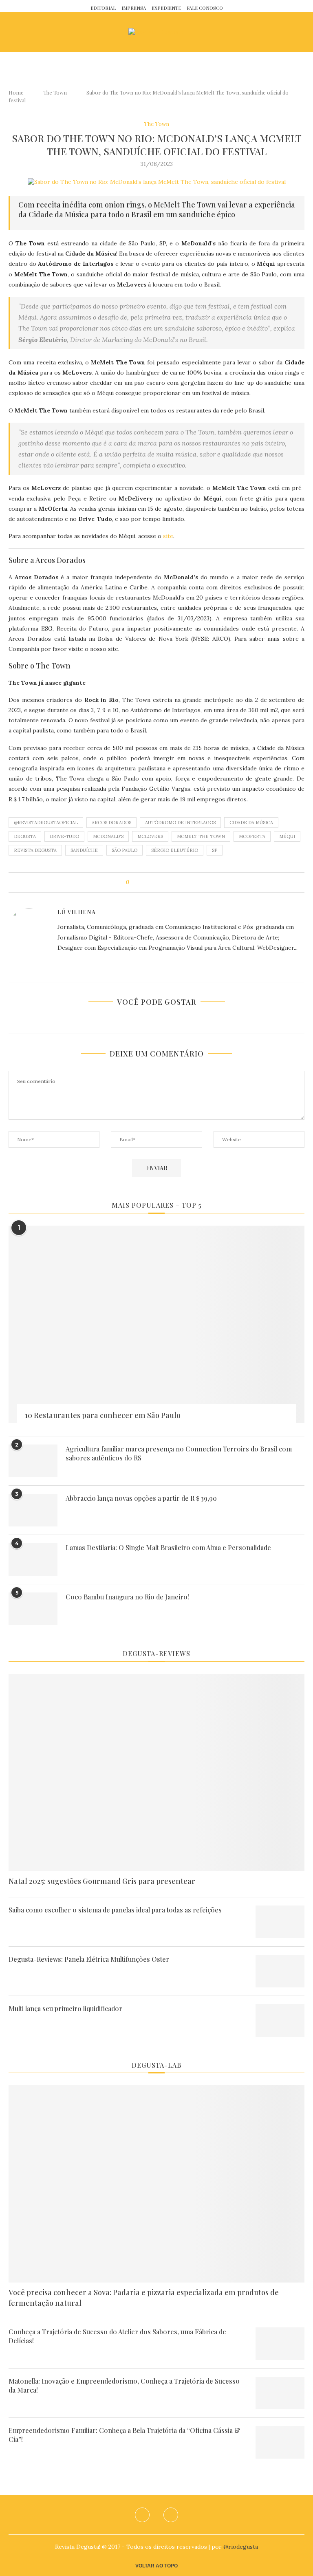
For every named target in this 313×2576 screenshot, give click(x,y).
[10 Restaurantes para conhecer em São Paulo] (156, 1324)
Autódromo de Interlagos (180, 823)
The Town (55, 92)
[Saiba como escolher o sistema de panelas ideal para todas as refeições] (280, 1922)
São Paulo (125, 850)
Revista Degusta (35, 850)
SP (215, 850)
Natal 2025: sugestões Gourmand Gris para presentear (102, 1881)
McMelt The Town (201, 836)
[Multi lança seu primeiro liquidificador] (280, 2020)
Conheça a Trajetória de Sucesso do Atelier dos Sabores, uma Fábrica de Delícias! (117, 2336)
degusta (25, 836)
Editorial (103, 8)
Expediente (166, 8)
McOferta (252, 836)
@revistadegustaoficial (46, 823)
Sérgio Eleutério (175, 850)
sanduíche (84, 850)
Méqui (287, 836)
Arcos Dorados (111, 823)
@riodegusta (241, 2547)
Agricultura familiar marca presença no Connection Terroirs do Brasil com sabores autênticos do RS (179, 1453)
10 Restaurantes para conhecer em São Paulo (103, 1415)
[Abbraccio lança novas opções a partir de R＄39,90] (33, 1510)
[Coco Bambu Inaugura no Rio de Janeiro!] (33, 1609)
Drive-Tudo (64, 836)
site (168, 536)
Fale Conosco (205, 8)
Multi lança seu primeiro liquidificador (65, 2008)
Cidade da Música (251, 823)
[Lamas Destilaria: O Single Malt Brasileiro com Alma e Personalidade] (33, 1559)
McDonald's (108, 836)
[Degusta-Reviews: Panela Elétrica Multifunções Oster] (280, 1971)
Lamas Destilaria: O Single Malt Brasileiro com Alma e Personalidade (168, 1547)
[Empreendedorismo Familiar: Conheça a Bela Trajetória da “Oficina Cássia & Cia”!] (280, 2442)
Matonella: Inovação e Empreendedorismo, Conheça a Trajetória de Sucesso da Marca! (124, 2385)
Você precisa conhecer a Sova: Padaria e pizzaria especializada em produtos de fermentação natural (144, 2297)
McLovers (150, 836)
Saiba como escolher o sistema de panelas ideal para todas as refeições (115, 1910)
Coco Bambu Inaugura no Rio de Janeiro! (127, 1597)
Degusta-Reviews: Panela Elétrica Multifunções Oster (89, 1959)
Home (16, 92)
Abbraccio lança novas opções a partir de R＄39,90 (141, 1498)
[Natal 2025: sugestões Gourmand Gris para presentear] (156, 1773)
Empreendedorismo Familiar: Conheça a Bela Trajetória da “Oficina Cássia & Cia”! (125, 2435)
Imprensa (134, 8)
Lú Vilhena (77, 912)
